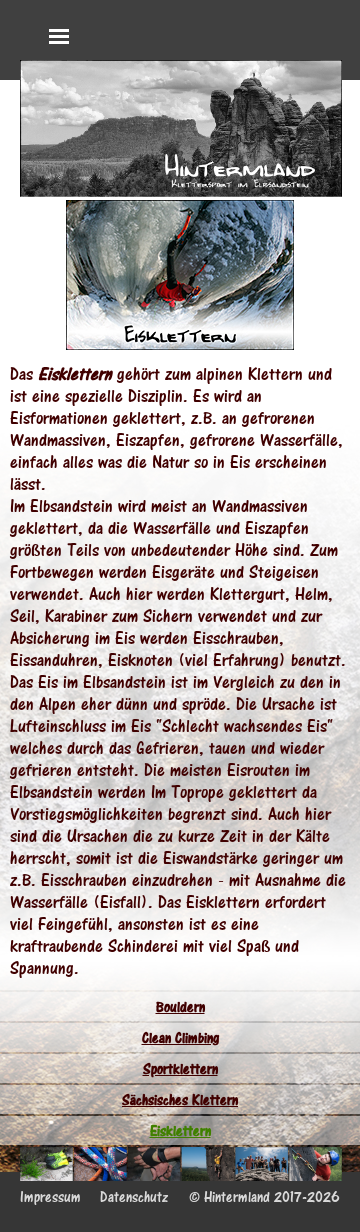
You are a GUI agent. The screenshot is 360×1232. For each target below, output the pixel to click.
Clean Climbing (180, 1037)
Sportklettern (180, 1068)
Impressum (50, 1196)
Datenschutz (134, 1196)
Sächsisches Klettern (180, 1099)
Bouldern (180, 1006)
